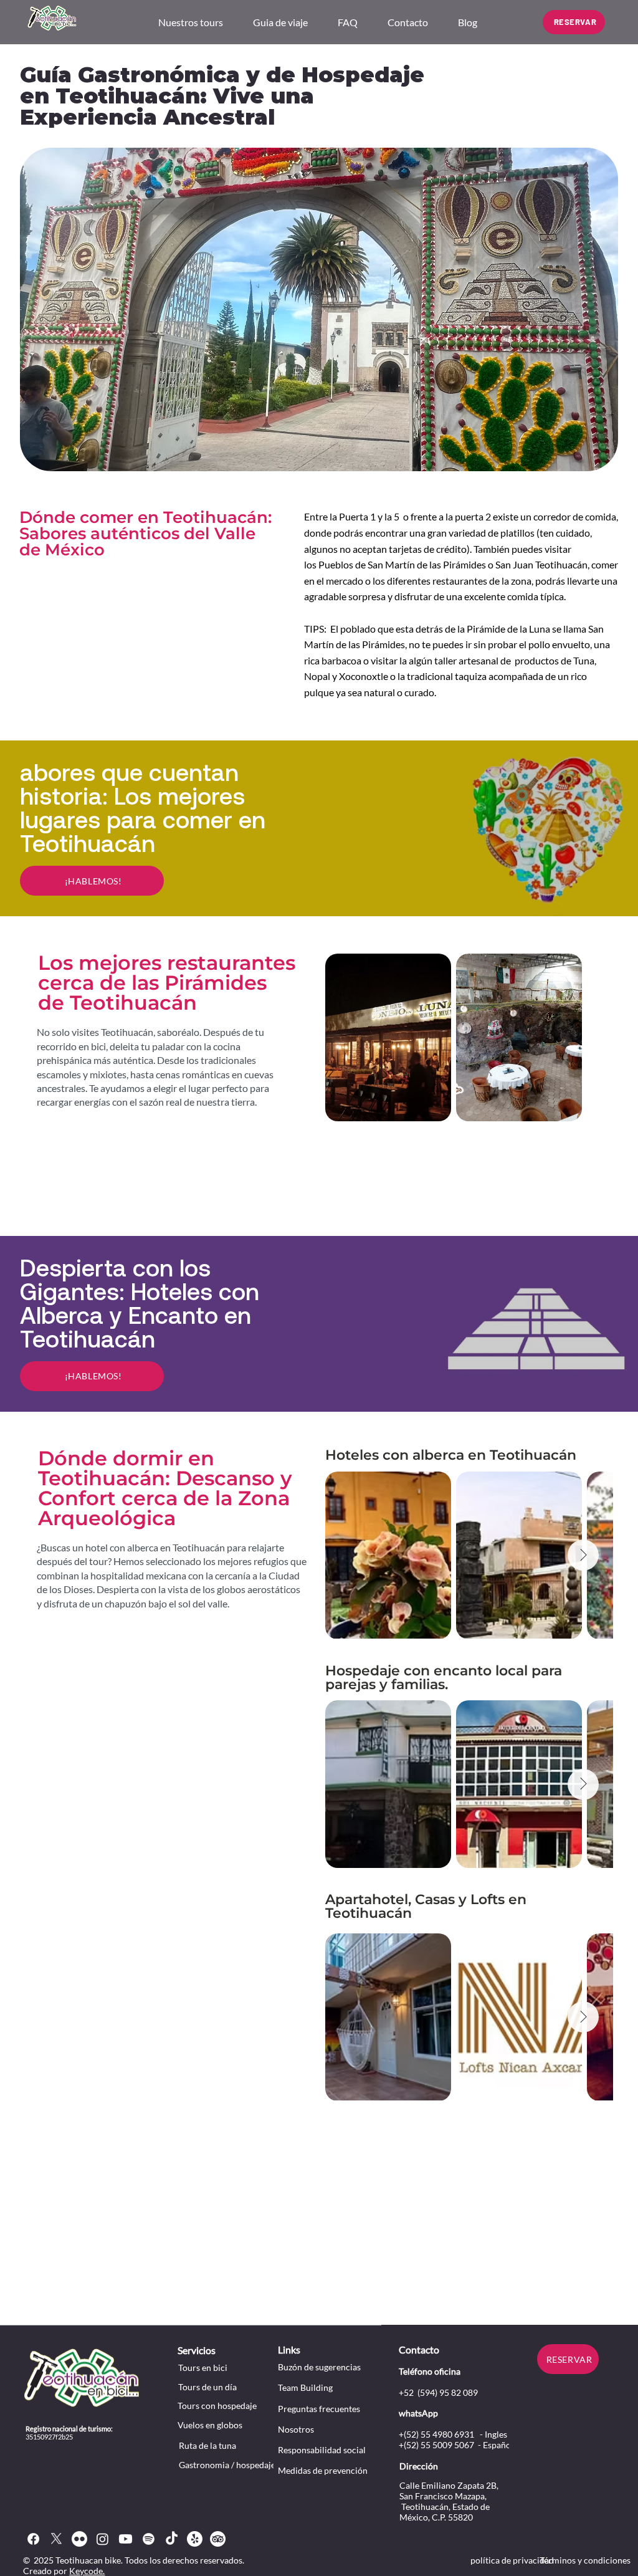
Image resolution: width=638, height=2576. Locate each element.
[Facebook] (33, 2539)
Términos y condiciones (585, 2560)
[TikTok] (172, 2539)
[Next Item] (583, 1555)
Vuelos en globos (210, 2425)
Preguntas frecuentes (319, 2409)
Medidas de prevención (323, 2470)
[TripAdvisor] (218, 2539)
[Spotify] (149, 2539)
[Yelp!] (195, 2539)
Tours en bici (203, 2368)
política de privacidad (512, 2560)
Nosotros (296, 2429)
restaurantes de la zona (482, 581)
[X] (56, 2539)
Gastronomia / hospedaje (227, 2465)
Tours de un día (207, 2387)
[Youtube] (126, 2539)
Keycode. (87, 2571)
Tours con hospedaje (217, 2406)
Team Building (305, 2387)
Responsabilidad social (322, 2450)
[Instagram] (102, 2539)
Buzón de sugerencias (319, 2367)
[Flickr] (79, 2539)
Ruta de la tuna (207, 2445)
